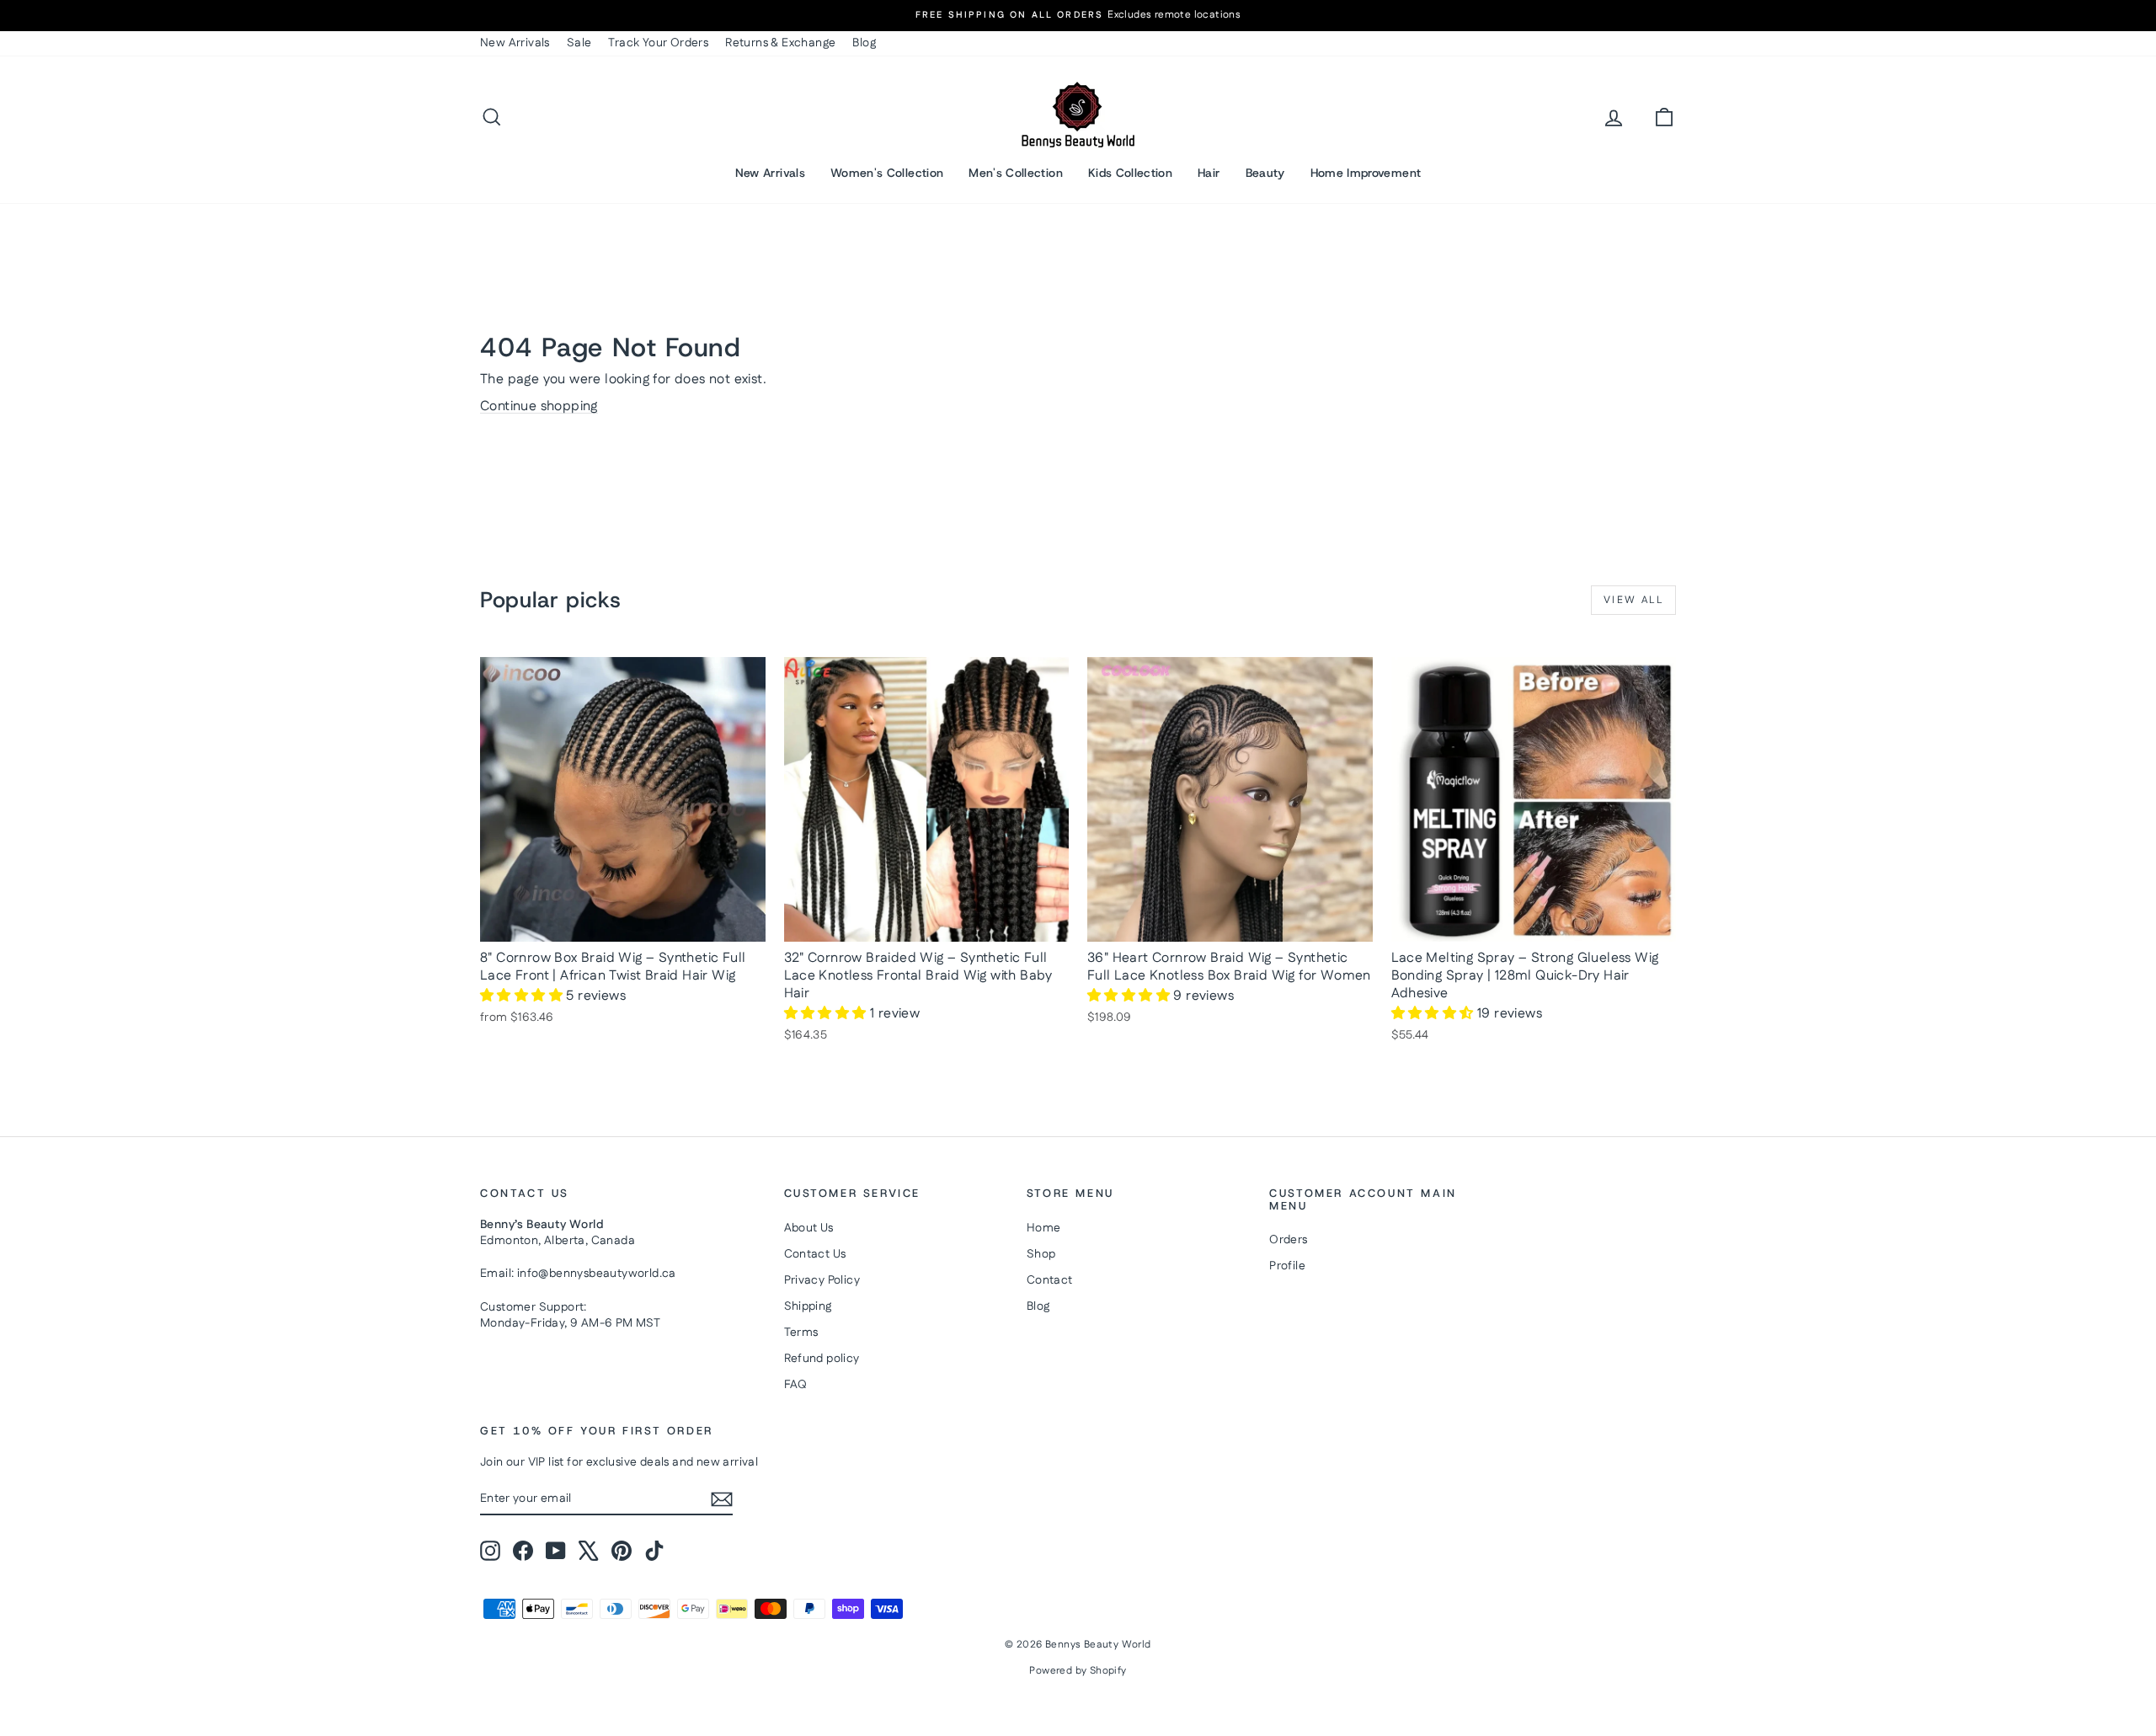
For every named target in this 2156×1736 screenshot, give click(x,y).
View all (1633, 600)
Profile (1287, 1266)
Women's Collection (887, 173)
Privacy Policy (822, 1280)
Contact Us (815, 1254)
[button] (523, 996)
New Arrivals (515, 43)
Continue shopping (539, 406)
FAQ (796, 1385)
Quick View (623, 924)
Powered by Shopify (1078, 1671)
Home (1044, 1228)
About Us (809, 1228)
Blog (864, 43)
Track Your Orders (658, 43)
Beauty (1265, 173)
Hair (1209, 173)
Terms (801, 1333)
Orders (1288, 1240)
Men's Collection (1016, 173)
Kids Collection (1130, 173)
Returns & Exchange (780, 43)
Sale (579, 43)
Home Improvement (1366, 173)
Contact (1050, 1280)
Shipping (808, 1306)
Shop (1041, 1254)
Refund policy (822, 1359)
